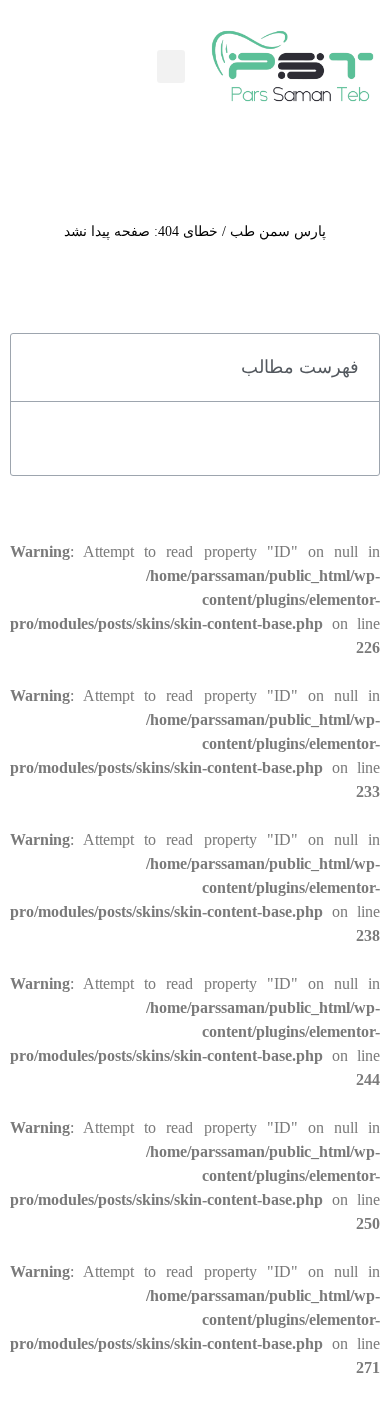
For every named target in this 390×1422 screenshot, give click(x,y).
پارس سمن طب (278, 231)
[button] (171, 66)
